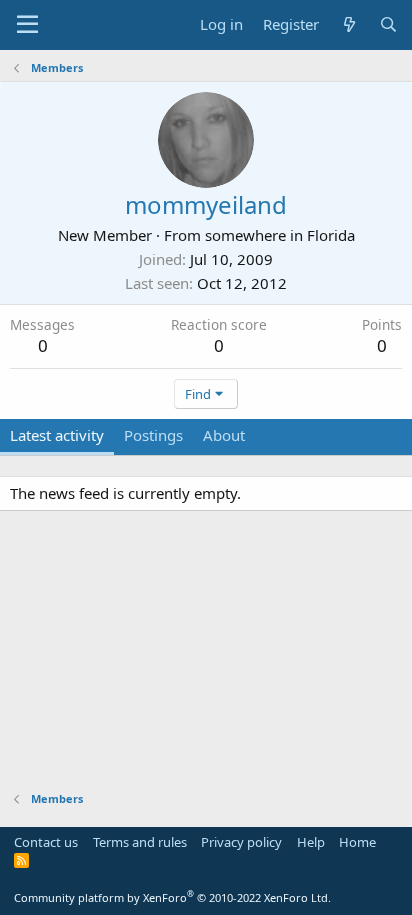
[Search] (388, 24)
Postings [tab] (153, 435)
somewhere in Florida (280, 235)
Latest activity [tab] (57, 435)
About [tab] (224, 435)
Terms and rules (140, 842)
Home (357, 842)
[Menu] (27, 25)
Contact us (46, 842)
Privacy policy (241, 842)
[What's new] (348, 24)
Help (311, 842)
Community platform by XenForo (172, 897)
